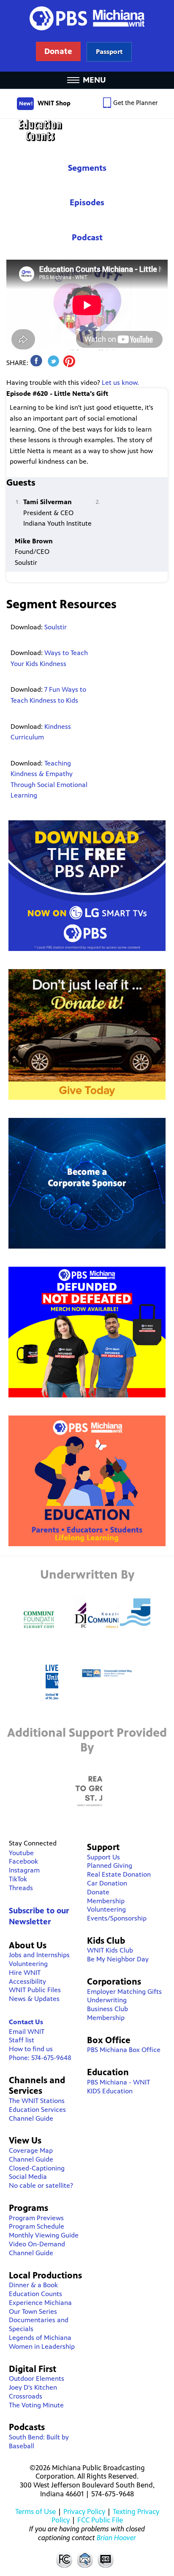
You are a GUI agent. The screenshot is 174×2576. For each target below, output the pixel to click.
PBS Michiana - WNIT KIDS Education (118, 2087)
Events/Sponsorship (117, 1918)
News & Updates (34, 1999)
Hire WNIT (25, 1973)
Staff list (22, 2040)
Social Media (28, 2177)
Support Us (103, 1857)
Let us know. (120, 383)
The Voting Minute (36, 2405)
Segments (87, 168)
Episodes (87, 203)
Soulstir (56, 627)
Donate (98, 1892)
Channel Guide (31, 2118)
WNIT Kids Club (110, 1950)
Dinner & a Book (33, 2285)
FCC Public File (100, 2520)
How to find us (31, 2049)
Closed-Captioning (37, 2168)
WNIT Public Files (35, 1990)
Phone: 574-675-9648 (40, 2058)
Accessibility (27, 1981)
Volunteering (28, 1964)
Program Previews (36, 2218)
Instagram (24, 1870)
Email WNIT (27, 2032)
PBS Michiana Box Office (124, 2050)
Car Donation (107, 1883)
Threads (21, 1888)
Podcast (87, 238)
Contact (85, 2559)
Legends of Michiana (40, 2338)
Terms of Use (35, 2512)
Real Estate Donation (119, 1874)
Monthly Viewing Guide (44, 2235)
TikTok (18, 1879)
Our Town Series (33, 2311)
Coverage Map (31, 2150)
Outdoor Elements (37, 2379)
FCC (64, 2559)
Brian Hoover (116, 2538)
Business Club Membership (107, 2013)
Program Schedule (37, 2226)
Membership (106, 1901)
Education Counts (87, 130)
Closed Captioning (106, 2559)
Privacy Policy (84, 2512)
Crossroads (26, 2396)
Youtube (21, 1853)
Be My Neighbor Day (118, 1959)
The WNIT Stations (37, 2101)
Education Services (37, 2110)
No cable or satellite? (41, 2185)
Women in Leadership (42, 2346)
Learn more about (109, 52)
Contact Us (26, 2022)
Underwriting (107, 2000)
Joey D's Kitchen (33, 2387)
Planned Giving (110, 1866)
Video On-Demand (37, 2244)
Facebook (23, 1861)
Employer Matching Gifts (124, 1992)
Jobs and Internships (39, 1955)
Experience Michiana (40, 2303)
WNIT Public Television (87, 36)
